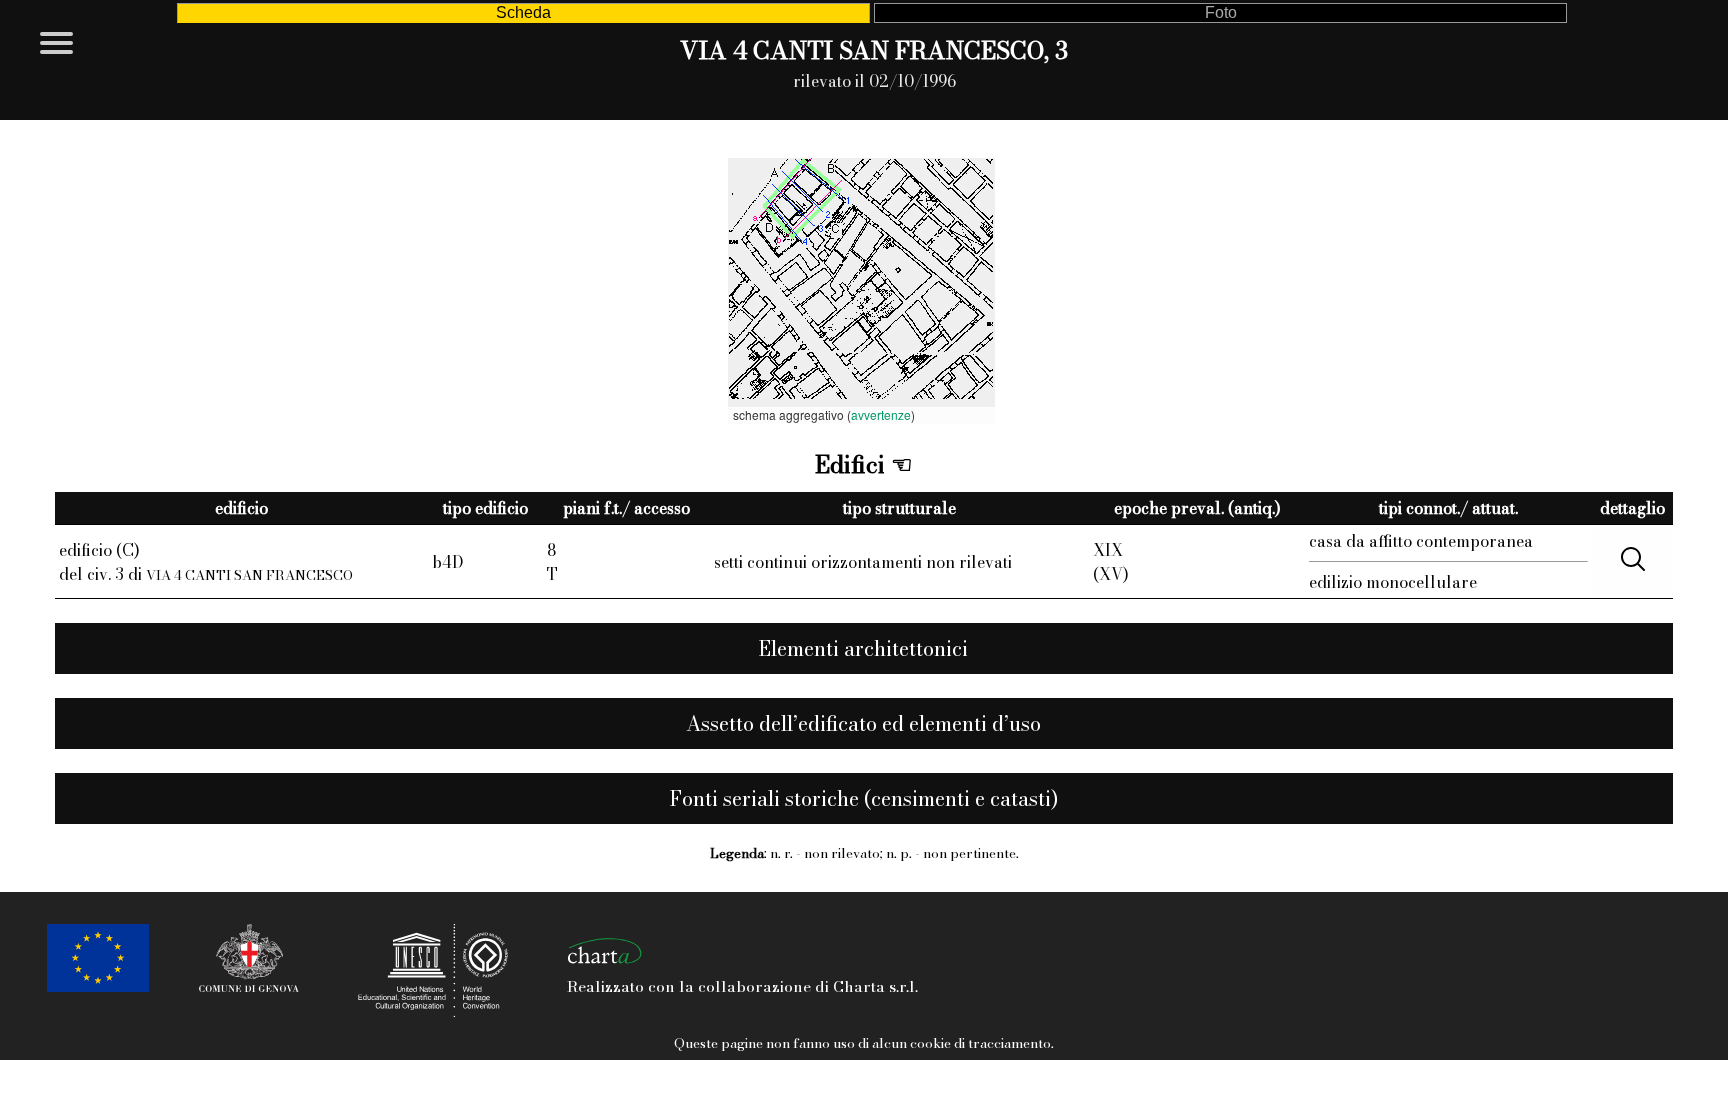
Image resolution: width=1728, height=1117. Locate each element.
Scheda (523, 12)
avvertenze (881, 414)
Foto (1221, 12)
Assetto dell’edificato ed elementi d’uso (863, 723)
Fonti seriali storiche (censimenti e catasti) (864, 798)
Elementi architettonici (863, 648)
